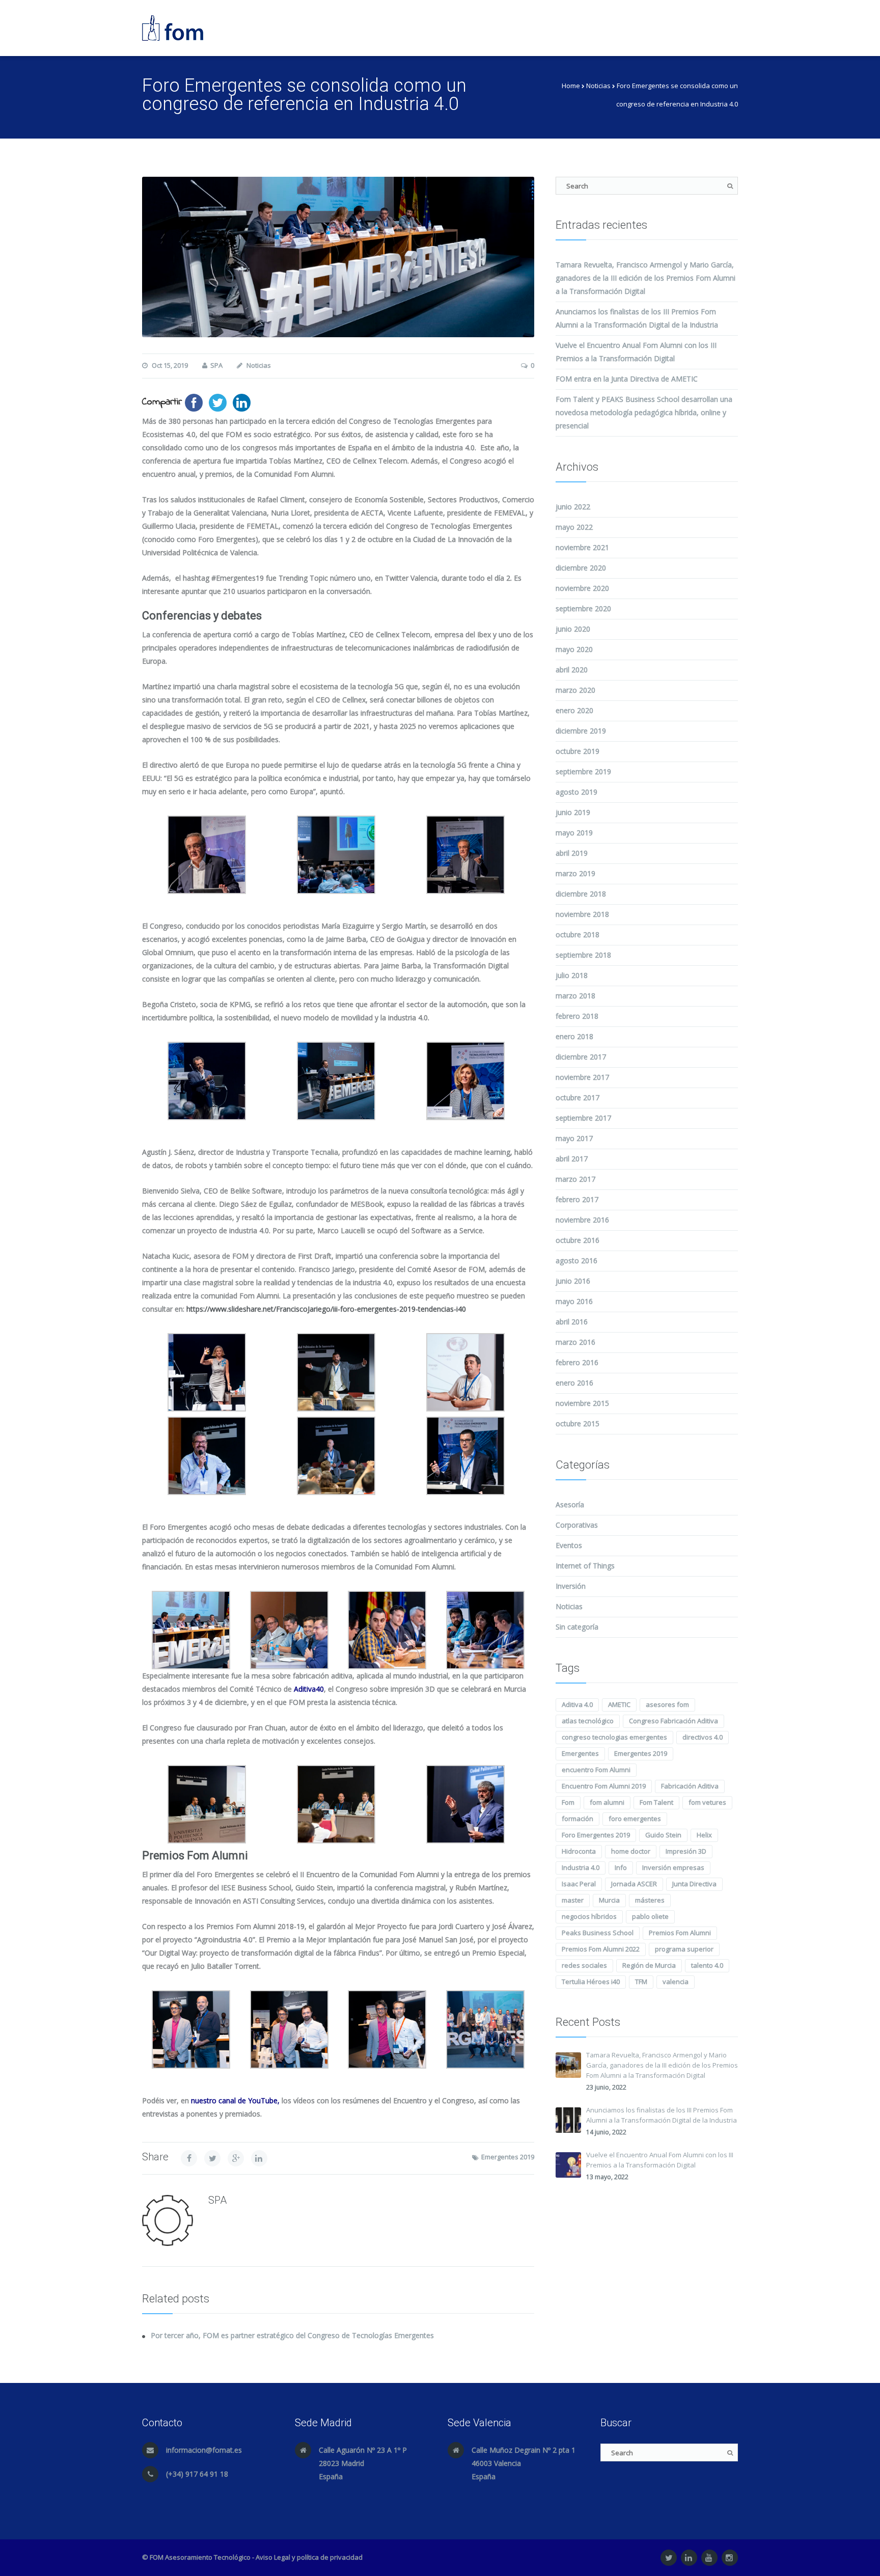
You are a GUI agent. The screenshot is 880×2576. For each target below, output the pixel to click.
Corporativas (577, 1525)
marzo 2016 (575, 1342)
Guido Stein (663, 1835)
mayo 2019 (574, 833)
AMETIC (619, 1704)
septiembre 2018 (583, 955)
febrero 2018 (577, 1016)
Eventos (569, 1545)
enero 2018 (574, 1036)
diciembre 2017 (581, 1057)
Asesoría (570, 1504)
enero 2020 (574, 710)
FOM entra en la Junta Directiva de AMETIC (627, 379)
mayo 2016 (574, 1301)
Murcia (609, 1900)
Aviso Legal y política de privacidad (309, 2557)
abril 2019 (572, 853)
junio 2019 (573, 812)
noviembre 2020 (582, 588)
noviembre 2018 (582, 914)
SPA (216, 365)
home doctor (631, 1851)
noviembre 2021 (582, 547)
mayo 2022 (574, 527)
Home (571, 86)
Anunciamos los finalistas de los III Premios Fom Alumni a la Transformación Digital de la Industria (662, 2115)
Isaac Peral (579, 1884)
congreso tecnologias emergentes (614, 1737)
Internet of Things (585, 1566)
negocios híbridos (589, 1916)
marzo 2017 (575, 1179)
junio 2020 (573, 629)
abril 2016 (572, 1322)
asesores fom (667, 1704)
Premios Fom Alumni (680, 1933)
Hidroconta (579, 1851)
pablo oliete (650, 1916)
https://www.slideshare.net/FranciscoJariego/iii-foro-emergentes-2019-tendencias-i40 (326, 1309)
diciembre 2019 (581, 731)
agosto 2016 (576, 1260)
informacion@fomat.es (204, 2450)
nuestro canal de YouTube (234, 2100)
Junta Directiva (694, 1884)
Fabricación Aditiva (690, 1786)
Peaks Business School (598, 1933)
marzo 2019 (575, 873)
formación (577, 1819)
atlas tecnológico (588, 1721)
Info (621, 1867)
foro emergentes (635, 1819)
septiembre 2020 (583, 608)
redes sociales (584, 1965)
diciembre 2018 (581, 894)
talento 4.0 (707, 1965)
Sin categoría (577, 1627)
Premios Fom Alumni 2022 (601, 1949)
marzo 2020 (575, 690)
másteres (650, 1900)
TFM (641, 1982)
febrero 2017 (577, 1199)
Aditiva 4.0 (577, 1704)
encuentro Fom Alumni (596, 1770)
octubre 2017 (577, 1097)
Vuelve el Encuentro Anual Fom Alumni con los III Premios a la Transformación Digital (660, 2160)
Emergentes (580, 1753)
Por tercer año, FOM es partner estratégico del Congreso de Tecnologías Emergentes (292, 2335)
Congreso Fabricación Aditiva (673, 1721)
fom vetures (707, 1802)
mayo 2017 (574, 1138)
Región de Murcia (649, 1965)
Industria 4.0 (581, 1867)
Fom (568, 1802)
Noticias (598, 86)
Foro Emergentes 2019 (596, 1835)
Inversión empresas (673, 1867)
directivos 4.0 (703, 1737)
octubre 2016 (577, 1240)
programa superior (684, 1949)
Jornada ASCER (634, 1884)
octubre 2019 (577, 751)
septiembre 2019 (583, 771)
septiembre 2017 (583, 1118)
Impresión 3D (686, 1851)
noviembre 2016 (582, 1220)
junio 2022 (573, 507)
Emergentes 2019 (508, 2157)
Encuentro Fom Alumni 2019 (604, 1786)
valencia (676, 1982)
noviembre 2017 (582, 1077)
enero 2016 (574, 1383)
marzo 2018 (575, 996)
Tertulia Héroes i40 (591, 1982)
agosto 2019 (576, 792)
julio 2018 (572, 975)
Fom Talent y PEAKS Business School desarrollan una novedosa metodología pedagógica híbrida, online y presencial (644, 412)
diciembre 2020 (581, 568)
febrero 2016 (577, 1362)
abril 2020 (572, 670)
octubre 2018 (577, 934)
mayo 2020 (574, 649)
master (573, 1900)
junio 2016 (573, 1281)
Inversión (571, 1586)
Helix (704, 1835)
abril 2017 (572, 1159)
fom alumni (607, 1802)
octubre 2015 (577, 1423)
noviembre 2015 (582, 1403)
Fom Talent (656, 1802)
